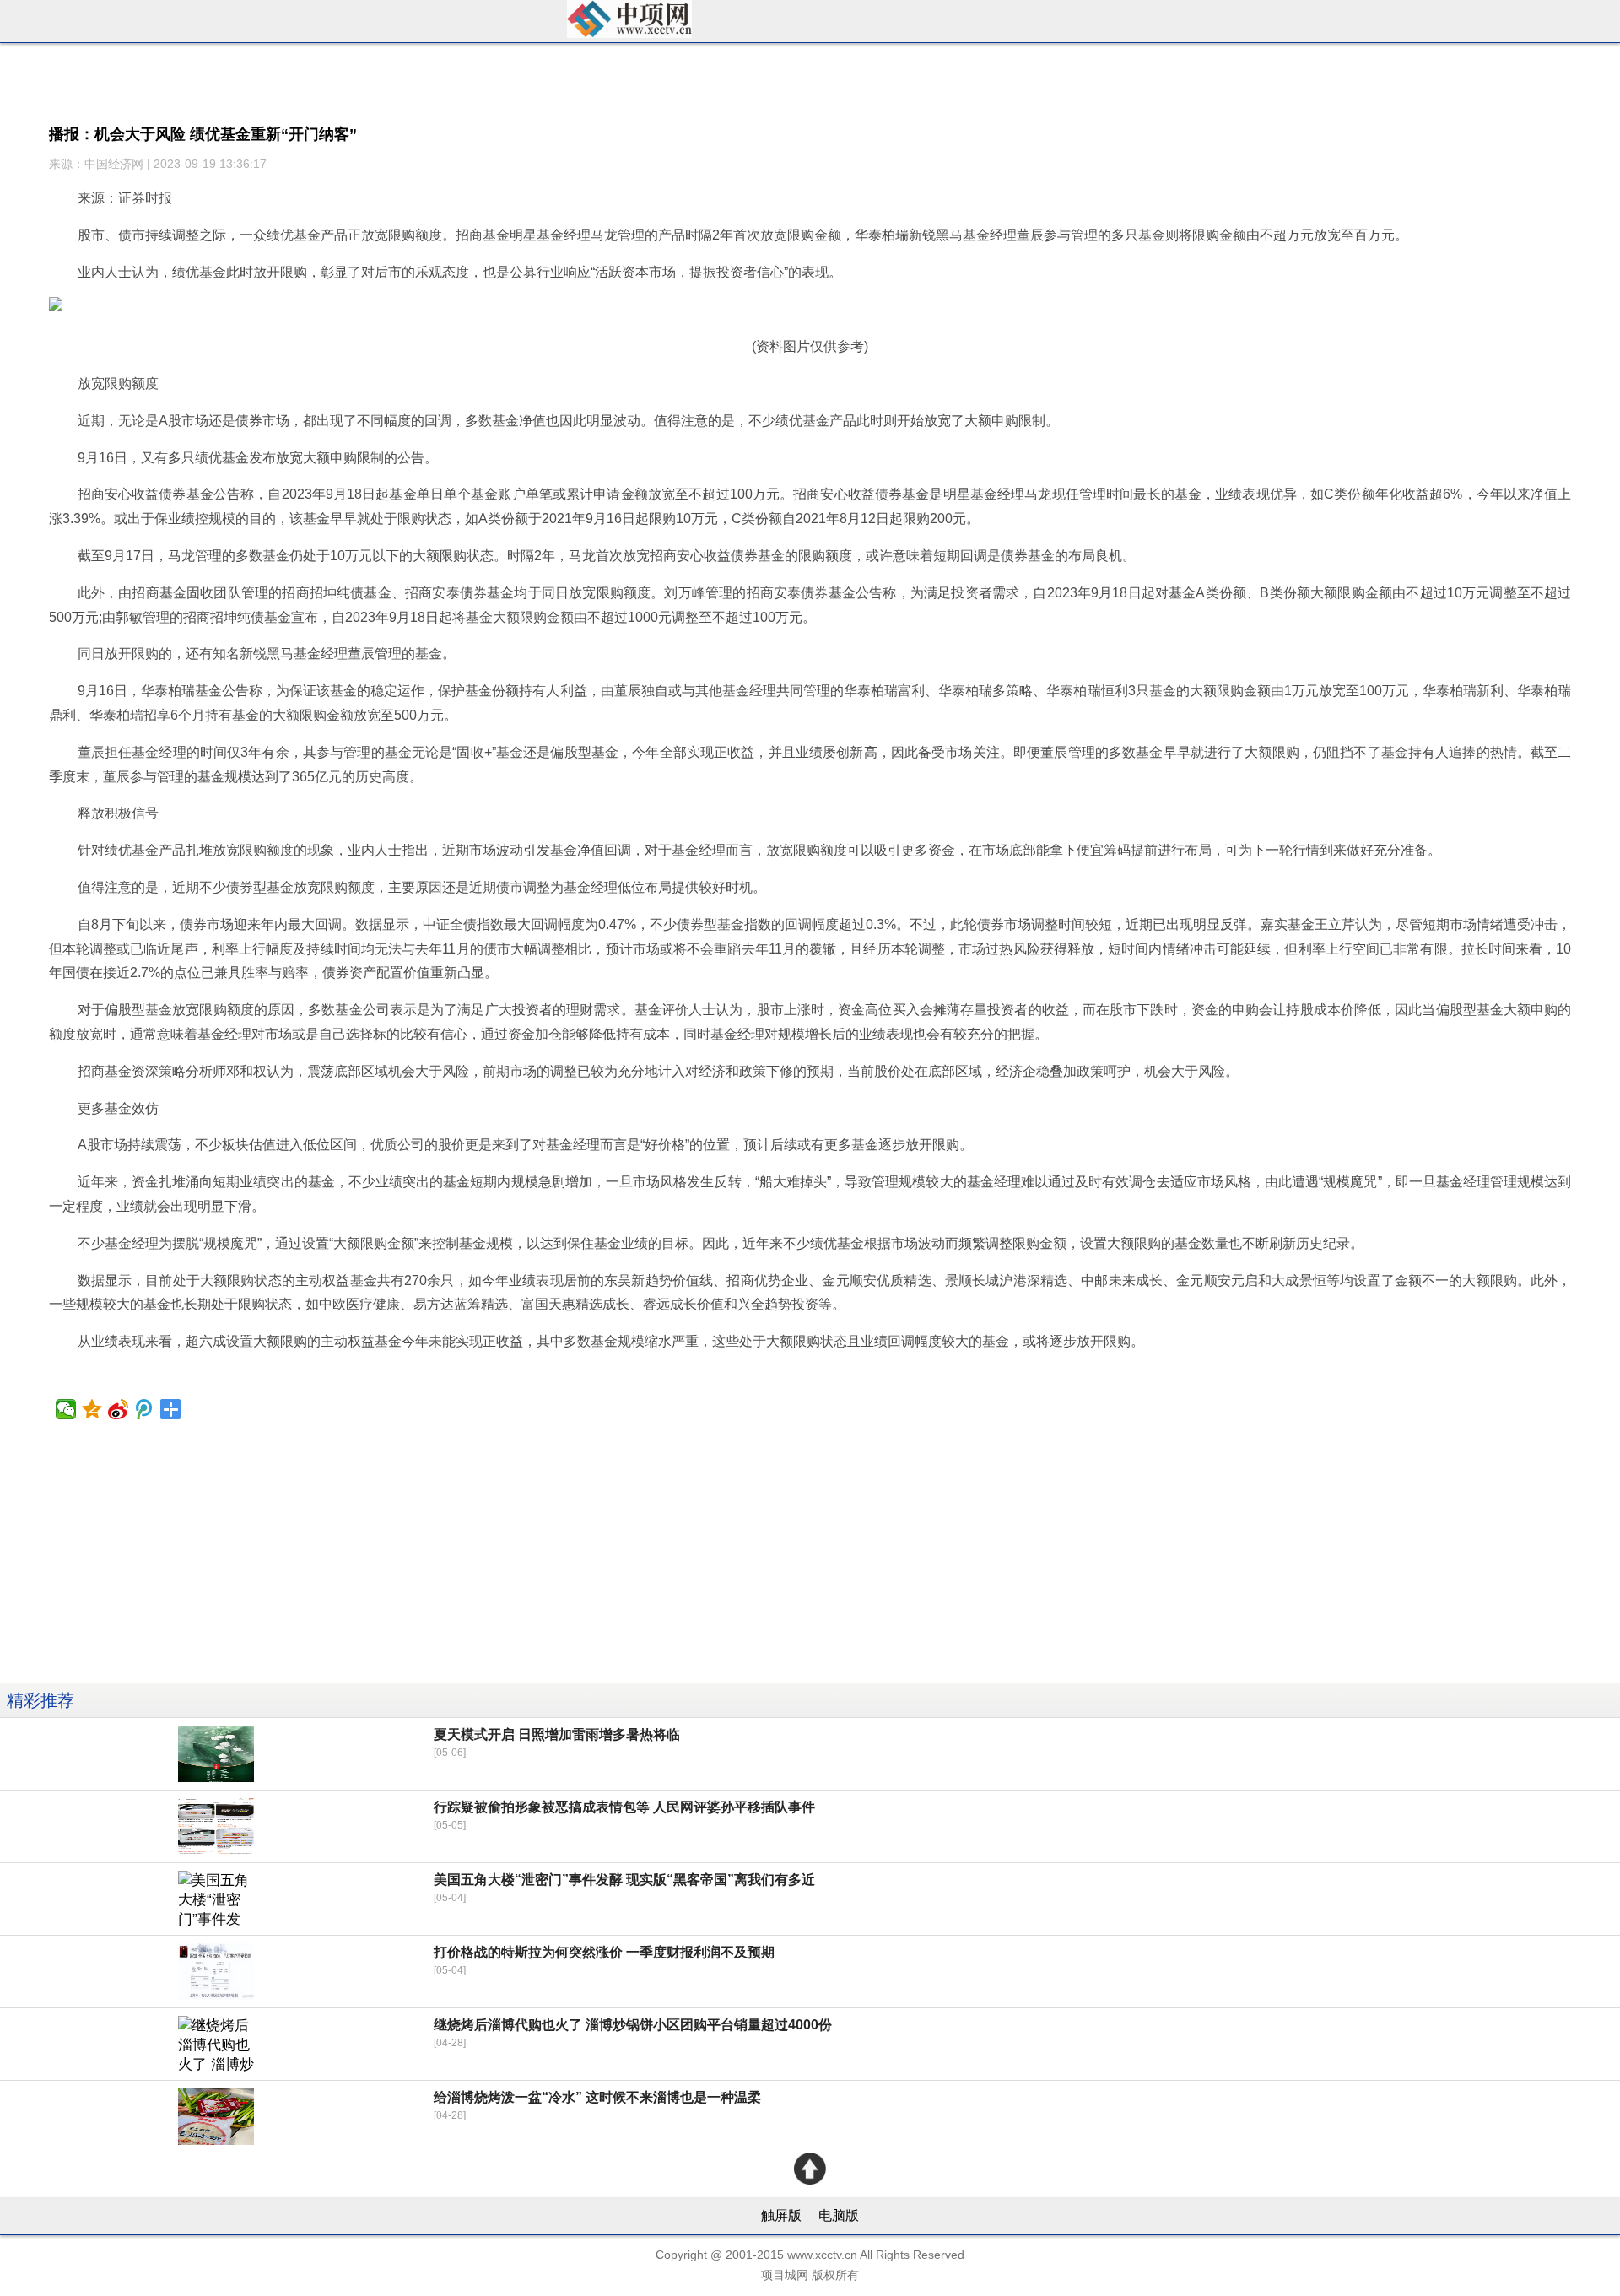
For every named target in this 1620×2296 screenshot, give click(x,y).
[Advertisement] (506, 1564)
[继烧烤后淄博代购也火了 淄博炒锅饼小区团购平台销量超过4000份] (216, 2044)
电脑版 (839, 2215)
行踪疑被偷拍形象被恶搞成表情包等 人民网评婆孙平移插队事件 (624, 1807)
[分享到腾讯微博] (145, 1409)
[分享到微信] (66, 1409)
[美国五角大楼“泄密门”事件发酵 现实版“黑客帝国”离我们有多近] (216, 1899)
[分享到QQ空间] (92, 1409)
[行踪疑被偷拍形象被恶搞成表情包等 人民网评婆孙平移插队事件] (216, 1826)
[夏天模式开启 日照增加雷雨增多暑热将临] (216, 1754)
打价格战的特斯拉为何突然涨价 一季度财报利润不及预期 (604, 1952)
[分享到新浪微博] (119, 1409)
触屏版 (781, 2215)
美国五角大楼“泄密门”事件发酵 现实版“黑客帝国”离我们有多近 (624, 1880)
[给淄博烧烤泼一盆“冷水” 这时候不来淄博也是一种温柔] (216, 2117)
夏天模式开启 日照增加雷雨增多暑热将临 (557, 1734)
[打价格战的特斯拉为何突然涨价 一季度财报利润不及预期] (216, 1972)
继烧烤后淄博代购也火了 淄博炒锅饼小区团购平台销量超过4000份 (633, 2025)
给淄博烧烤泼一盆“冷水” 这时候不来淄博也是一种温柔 (597, 2097)
